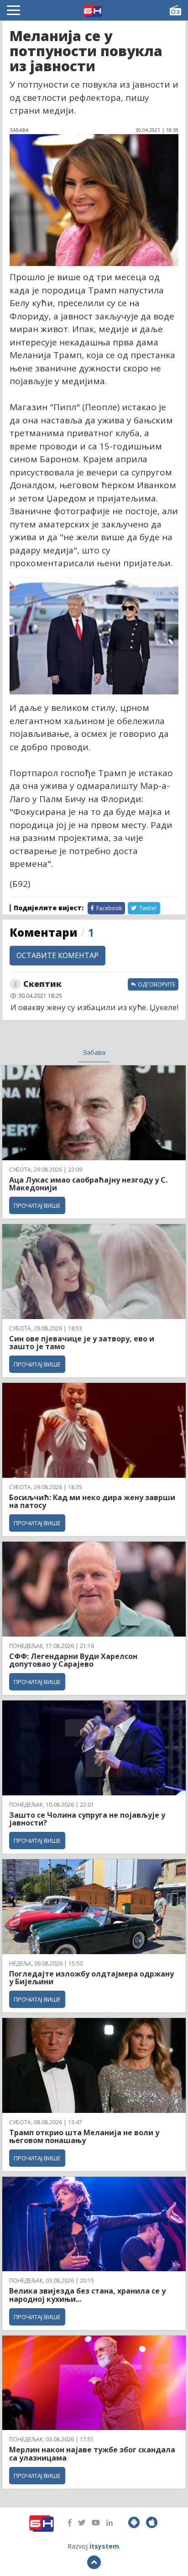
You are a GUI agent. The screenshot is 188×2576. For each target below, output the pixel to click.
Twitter (147, 908)
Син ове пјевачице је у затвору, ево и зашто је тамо (82, 1343)
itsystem (104, 2546)
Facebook (108, 908)
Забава (94, 1052)
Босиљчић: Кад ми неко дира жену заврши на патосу (92, 1502)
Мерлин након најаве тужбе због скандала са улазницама (92, 2454)
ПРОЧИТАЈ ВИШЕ (37, 1205)
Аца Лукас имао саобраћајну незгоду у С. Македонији (88, 1184)
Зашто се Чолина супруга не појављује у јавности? (87, 1819)
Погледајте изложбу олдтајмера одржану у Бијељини (91, 1978)
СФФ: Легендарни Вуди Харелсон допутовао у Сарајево (73, 1660)
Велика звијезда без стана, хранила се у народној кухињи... (87, 2295)
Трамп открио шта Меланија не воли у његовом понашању (84, 2137)
